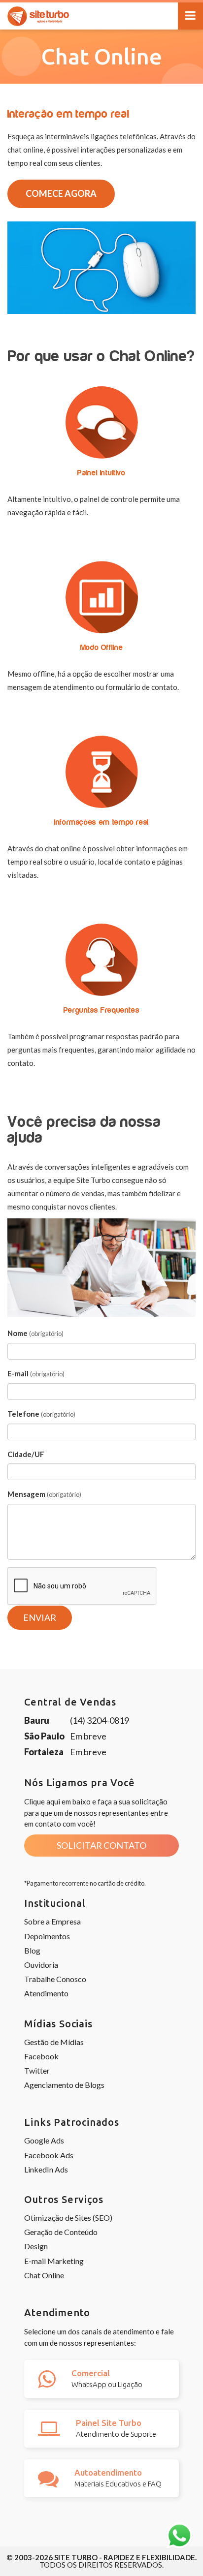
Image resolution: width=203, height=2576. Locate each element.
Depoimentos (47, 1936)
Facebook (41, 2056)
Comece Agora (61, 193)
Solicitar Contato (101, 1845)
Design (36, 2246)
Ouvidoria (41, 1965)
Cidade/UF (26, 1454)
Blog (32, 1950)
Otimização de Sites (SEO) (68, 2218)
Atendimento (46, 1993)
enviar (40, 1617)
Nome (35, 1333)
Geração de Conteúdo (61, 2232)
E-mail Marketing (54, 2261)
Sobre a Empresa (52, 1921)
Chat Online (44, 2275)
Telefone (41, 1414)
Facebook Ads (49, 2155)
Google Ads (44, 2140)
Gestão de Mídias (54, 2042)
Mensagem (44, 1494)
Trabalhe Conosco (55, 1979)
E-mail (36, 1373)
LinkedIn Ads (46, 2169)
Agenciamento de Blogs (64, 2085)
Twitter (37, 2070)
